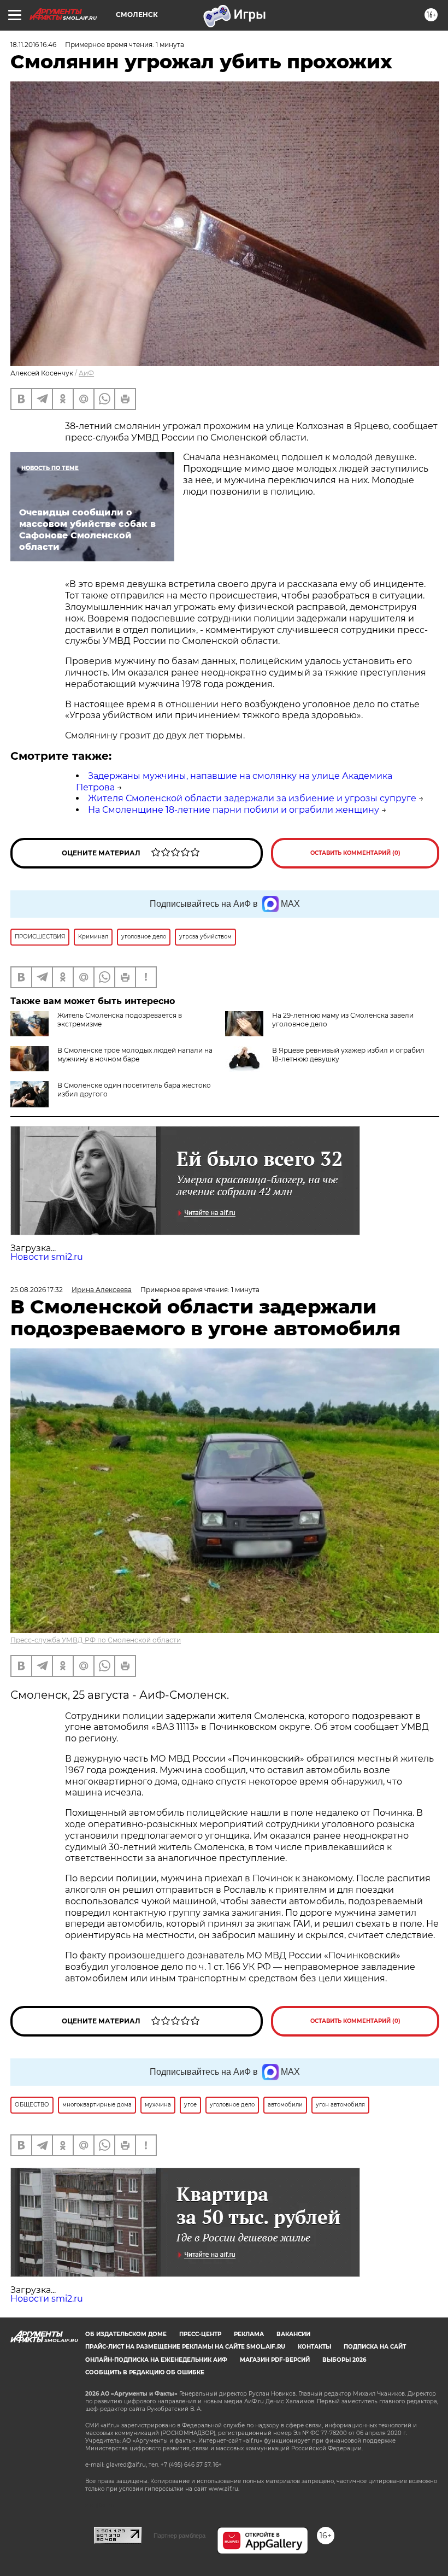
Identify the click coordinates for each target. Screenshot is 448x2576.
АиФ (86, 373)
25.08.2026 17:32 (37, 1290)
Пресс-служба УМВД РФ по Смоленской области (96, 1640)
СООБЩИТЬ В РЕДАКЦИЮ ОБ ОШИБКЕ (145, 2372)
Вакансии (293, 2334)
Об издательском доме (126, 2334)
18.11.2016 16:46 (33, 45)
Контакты (314, 2347)
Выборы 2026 (344, 2360)
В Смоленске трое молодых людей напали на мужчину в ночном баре (135, 1055)
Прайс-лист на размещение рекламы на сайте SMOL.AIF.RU (185, 2347)
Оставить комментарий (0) (355, 853)
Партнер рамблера (179, 2536)
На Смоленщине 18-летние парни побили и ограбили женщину (234, 810)
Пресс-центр (200, 2334)
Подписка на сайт (375, 2347)
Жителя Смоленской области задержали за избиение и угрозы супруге (252, 798)
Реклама (249, 2334)
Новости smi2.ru (47, 1257)
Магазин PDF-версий (275, 2360)
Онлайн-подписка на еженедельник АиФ (156, 2360)
